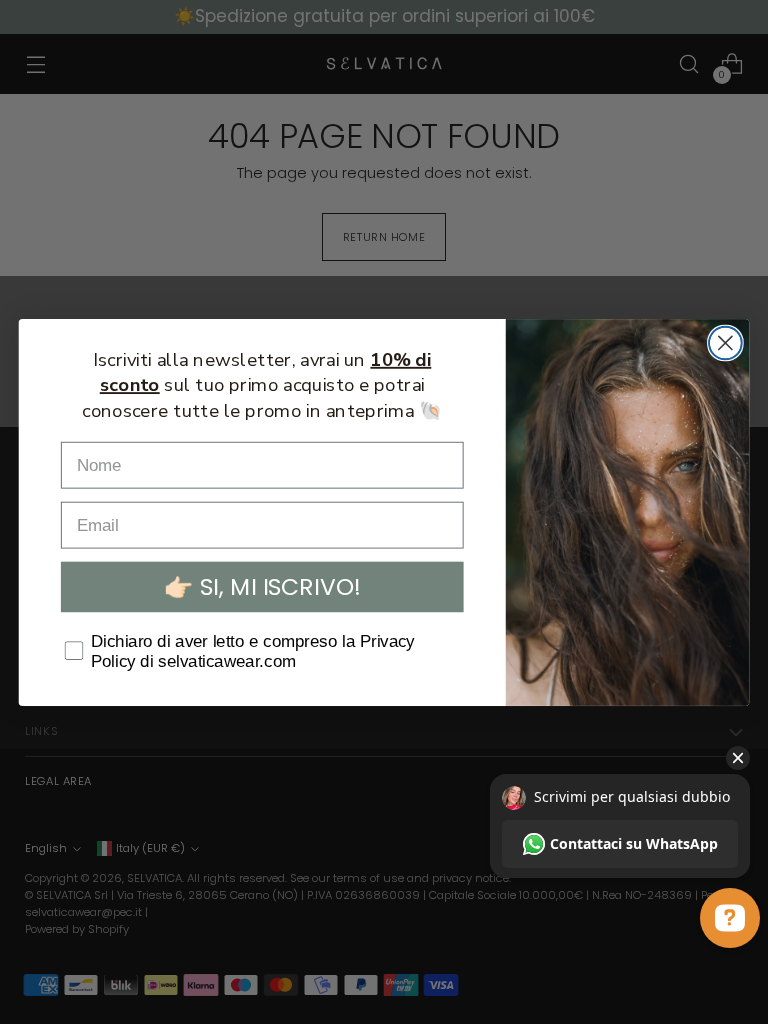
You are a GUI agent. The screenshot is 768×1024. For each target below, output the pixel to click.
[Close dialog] (725, 342)
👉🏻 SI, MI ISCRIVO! (262, 586)
